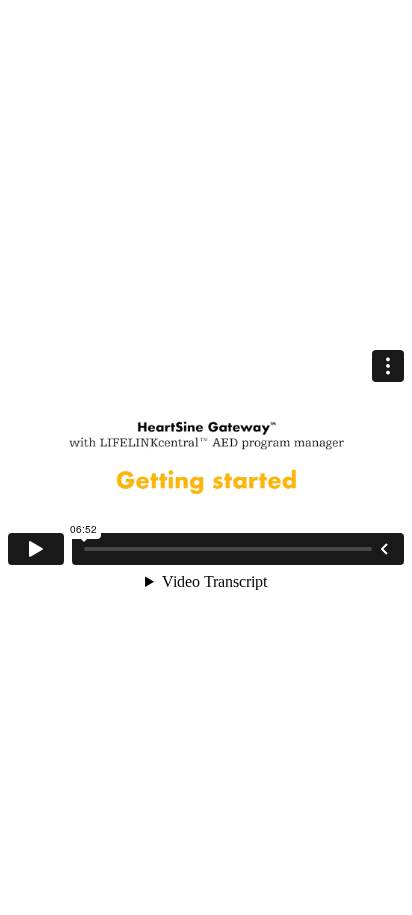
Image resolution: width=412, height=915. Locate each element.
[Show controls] (384, 549)
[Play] (36, 549)
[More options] (388, 366)
